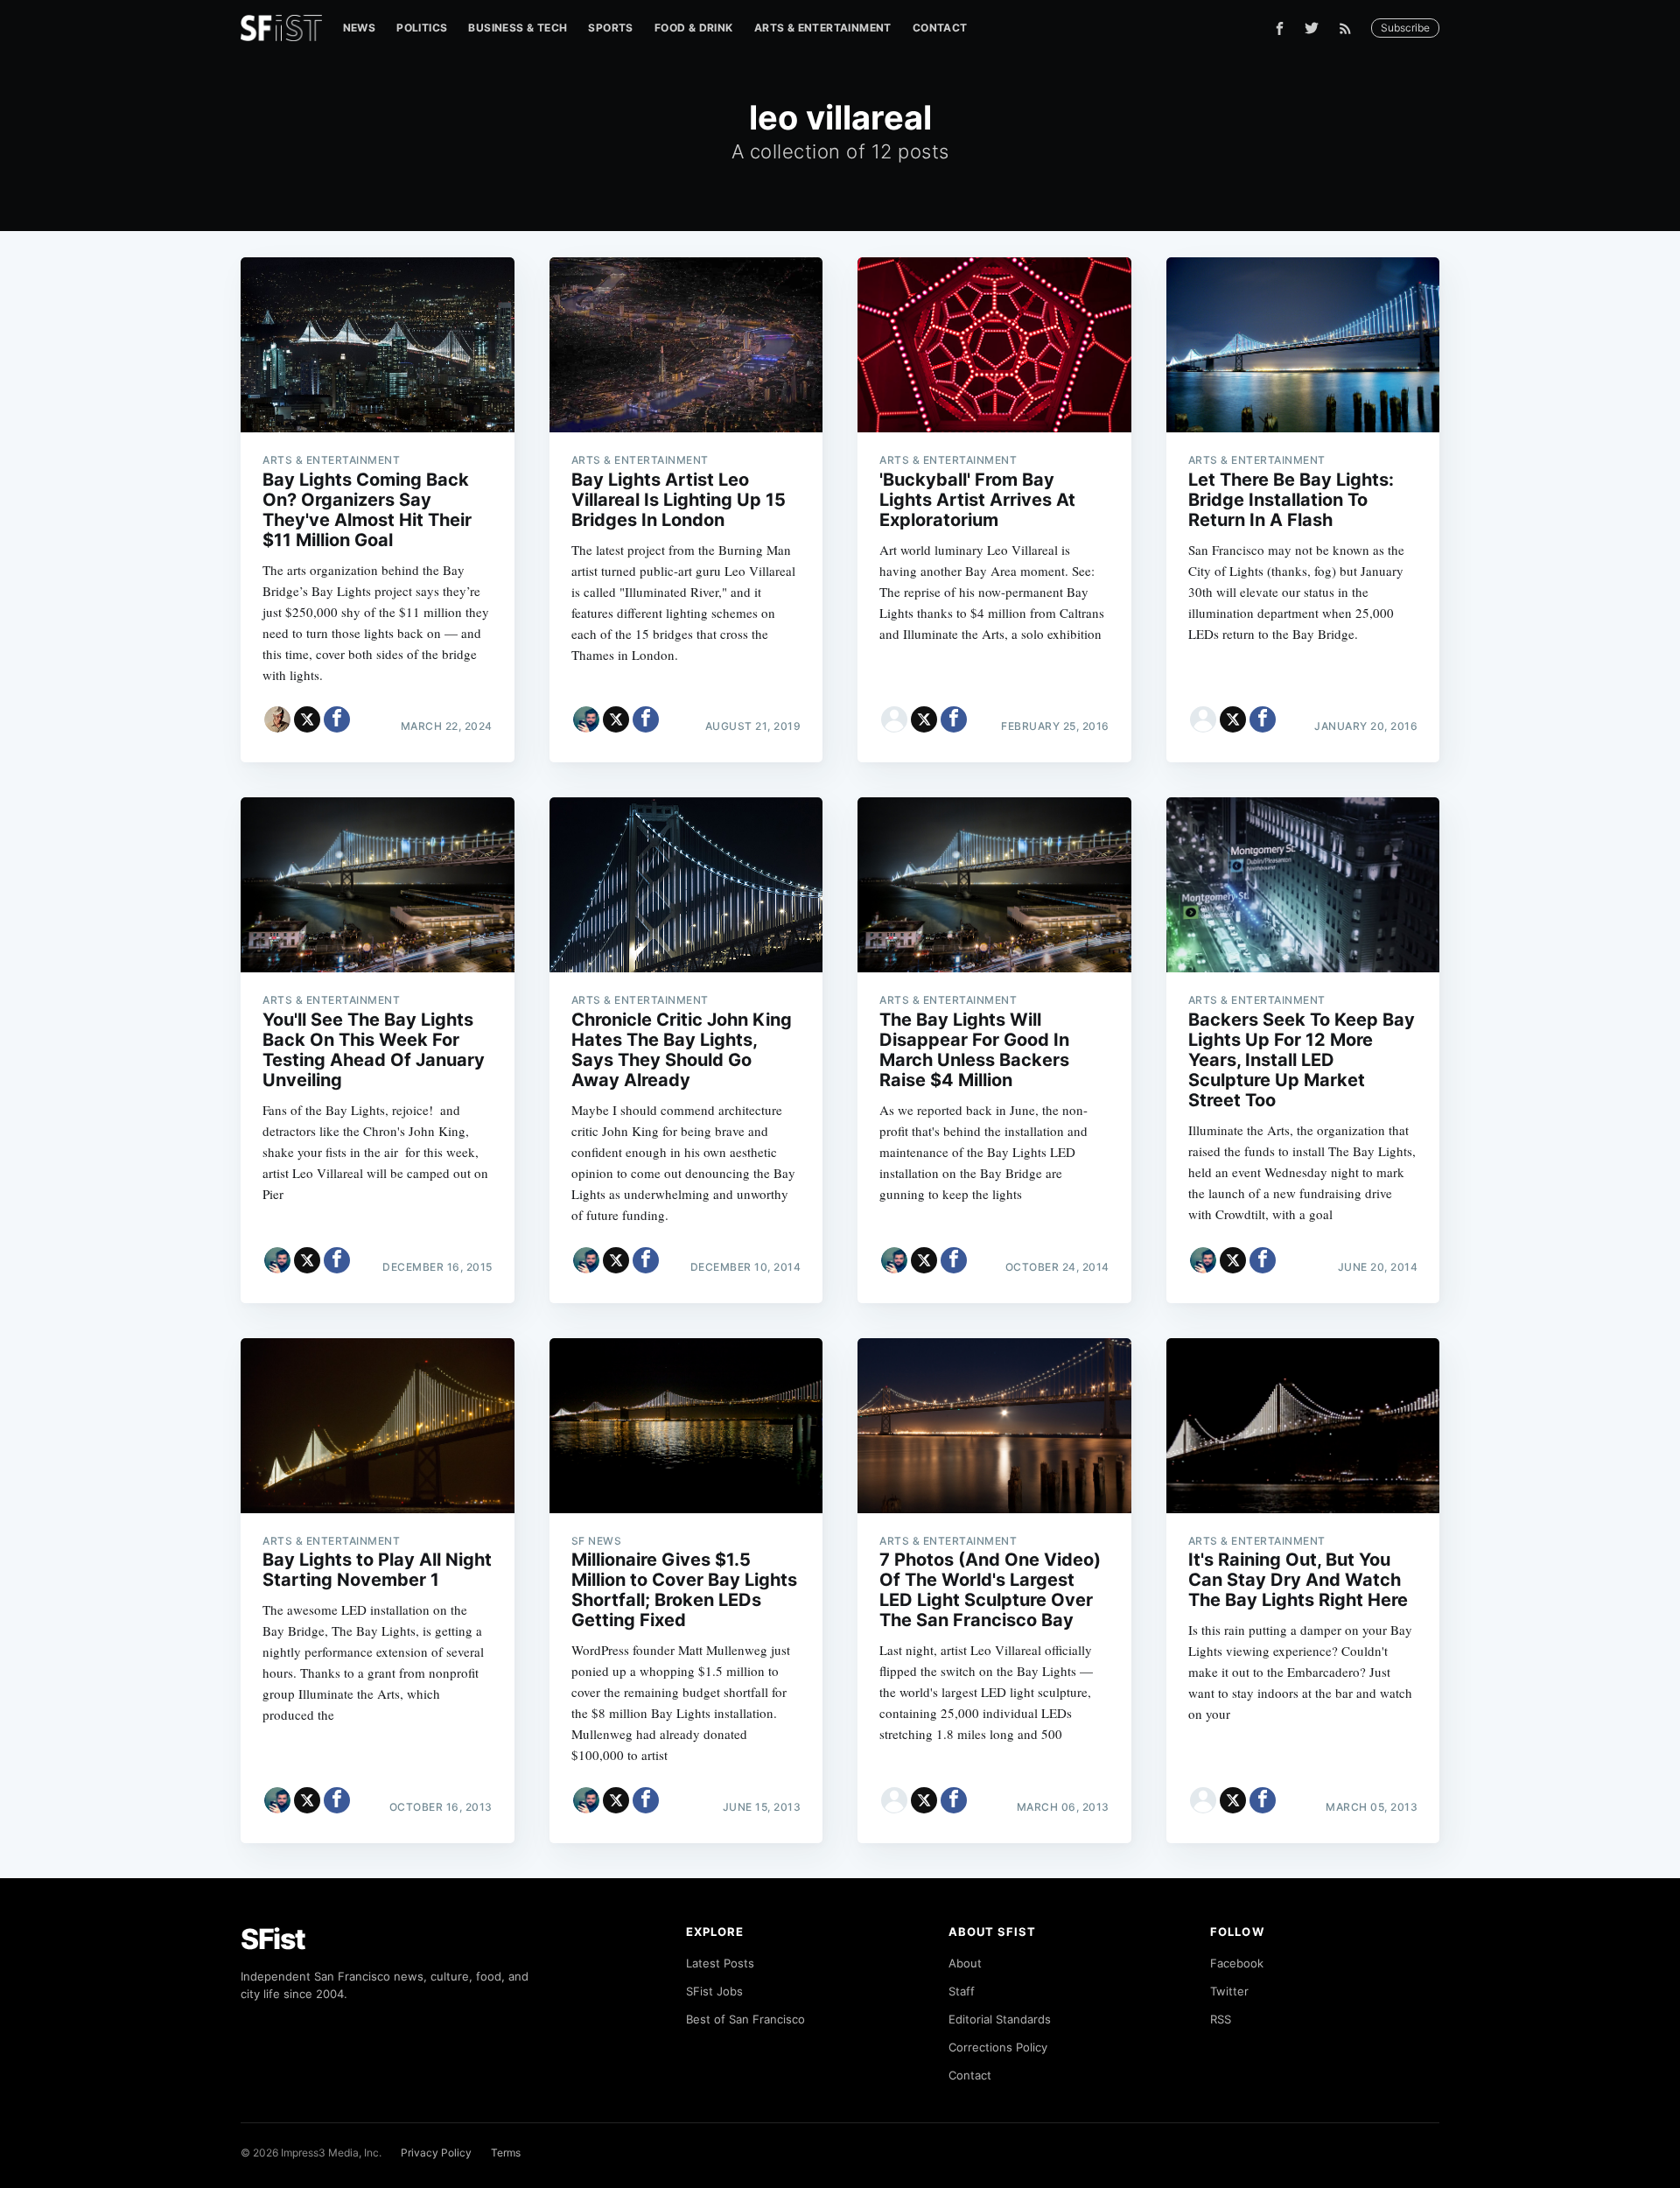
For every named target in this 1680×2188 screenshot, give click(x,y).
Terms (506, 2153)
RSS (1221, 2019)
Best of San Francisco (745, 2019)
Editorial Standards (1000, 2019)
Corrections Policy (998, 2047)
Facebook (1237, 1963)
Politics (422, 28)
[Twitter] (1312, 28)
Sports (610, 28)
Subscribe (1405, 28)
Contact (940, 28)
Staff (962, 1991)
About (965, 1963)
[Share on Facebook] (337, 719)
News (360, 28)
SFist (273, 1939)
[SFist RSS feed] (1350, 28)
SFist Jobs (714, 1991)
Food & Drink (694, 28)
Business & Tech (518, 28)
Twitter (1229, 1991)
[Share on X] (307, 719)
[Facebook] (1280, 28)
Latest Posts (720, 1963)
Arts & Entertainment (823, 28)
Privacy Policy (436, 2153)
